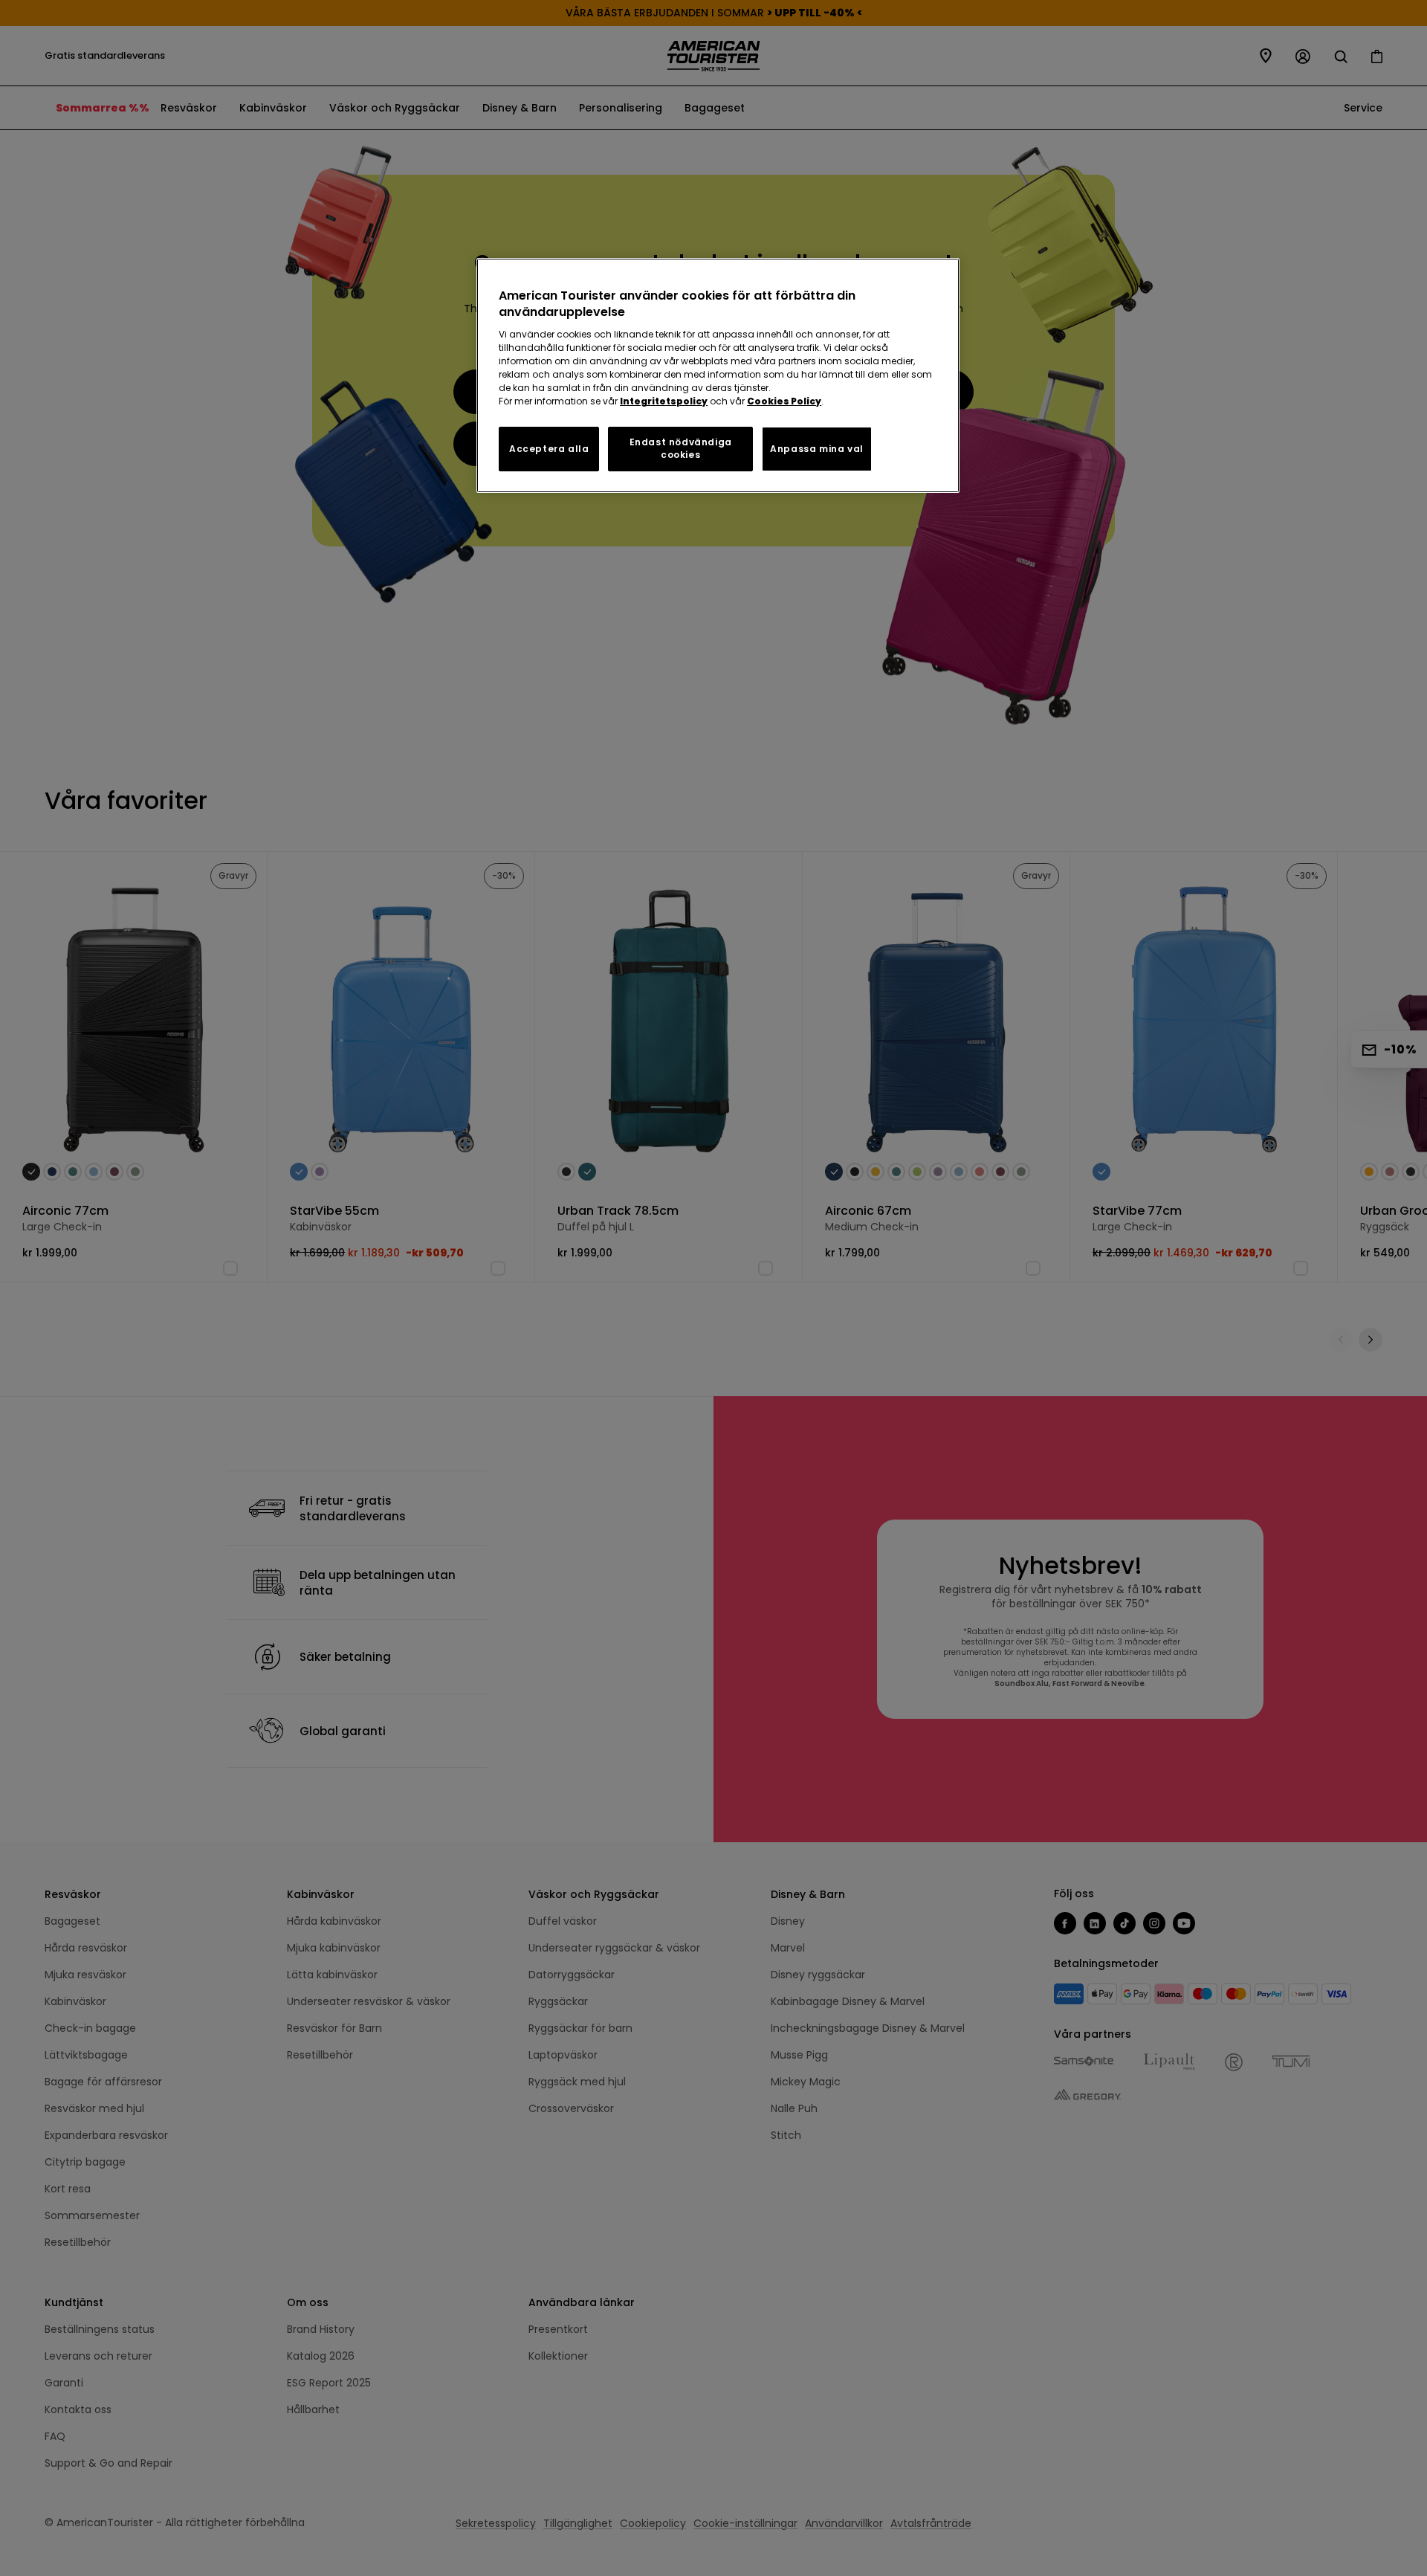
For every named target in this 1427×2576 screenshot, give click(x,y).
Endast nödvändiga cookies (681, 448)
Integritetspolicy (664, 401)
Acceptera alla (549, 449)
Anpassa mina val (817, 449)
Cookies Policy (784, 401)
